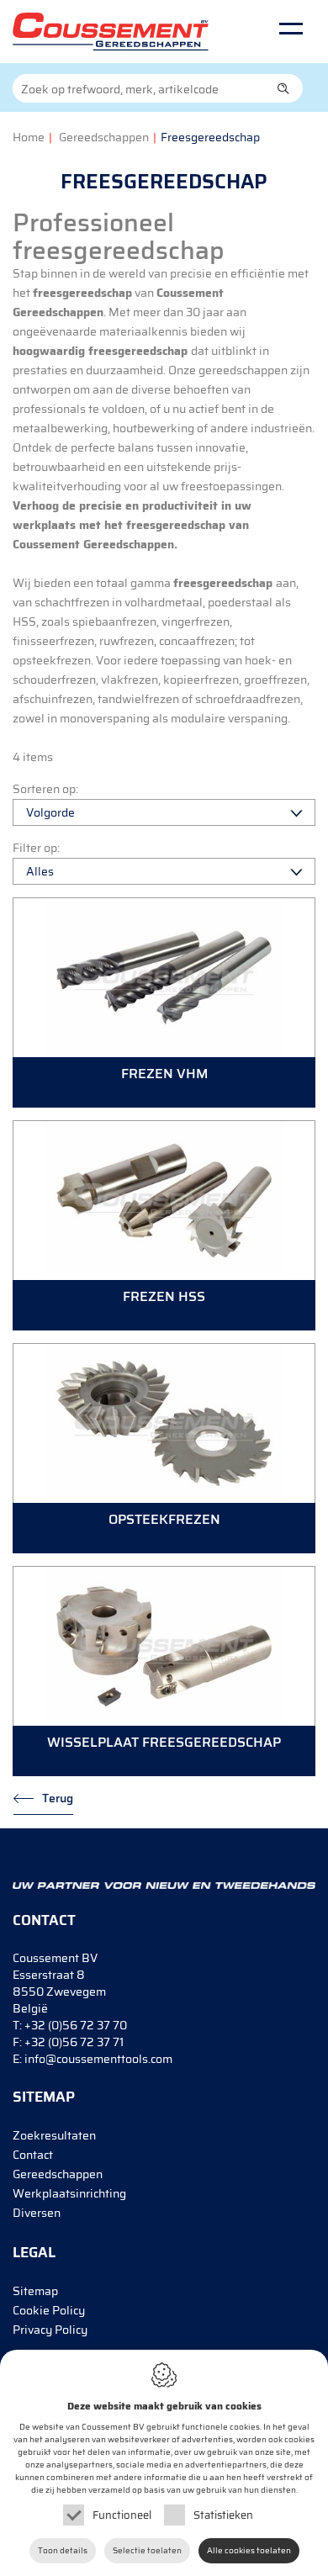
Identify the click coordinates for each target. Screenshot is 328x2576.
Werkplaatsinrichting (69, 2193)
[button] (283, 88)
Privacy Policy (50, 2330)
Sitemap (35, 2291)
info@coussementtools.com (98, 2059)
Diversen (37, 2213)
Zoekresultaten (54, 2135)
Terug (58, 1798)
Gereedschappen (104, 137)
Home (29, 137)
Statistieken (223, 2515)
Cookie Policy (49, 2310)
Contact (33, 2155)
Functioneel (122, 2515)
